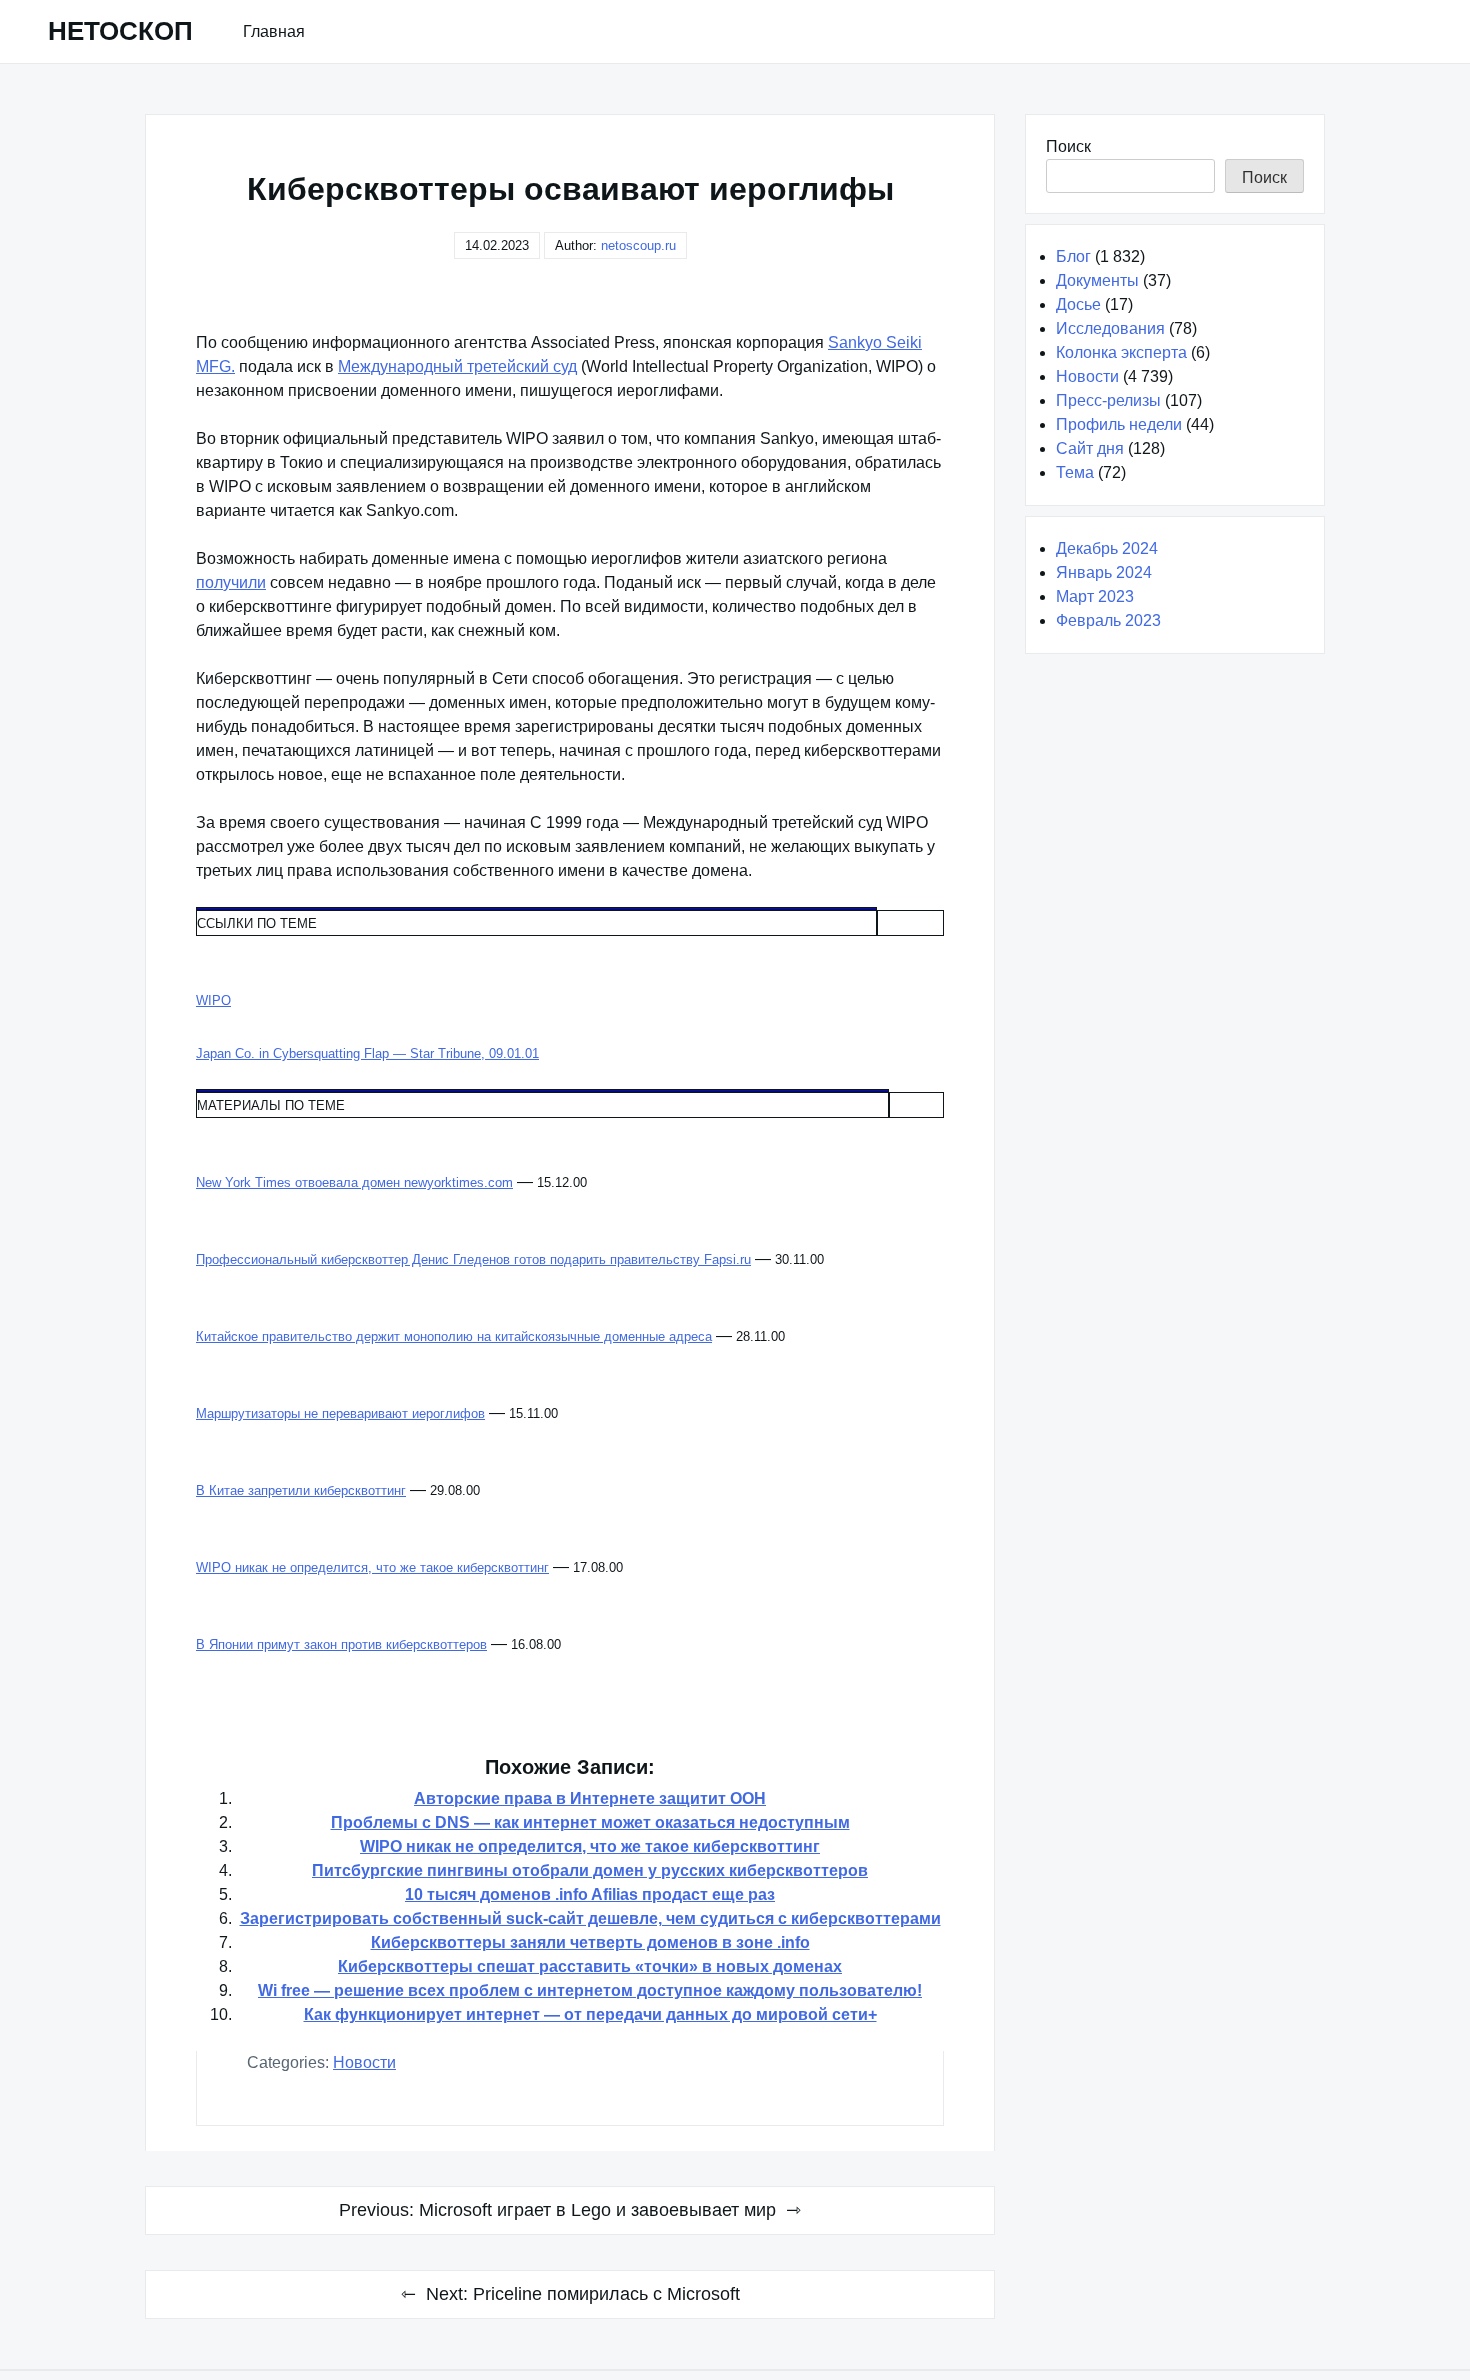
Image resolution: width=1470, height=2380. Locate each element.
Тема (1075, 472)
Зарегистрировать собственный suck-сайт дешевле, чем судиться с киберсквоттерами (590, 1918)
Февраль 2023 (1108, 620)
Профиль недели (1119, 424)
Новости (364, 2062)
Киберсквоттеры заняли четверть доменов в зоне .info (590, 1942)
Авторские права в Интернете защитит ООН (590, 1798)
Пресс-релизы (1108, 400)
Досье (1078, 304)
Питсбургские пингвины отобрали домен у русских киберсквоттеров (590, 1870)
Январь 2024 (1104, 572)
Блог (1073, 256)
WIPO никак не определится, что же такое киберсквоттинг (590, 1846)
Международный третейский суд (457, 366)
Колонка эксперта (1121, 352)
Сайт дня (1090, 448)
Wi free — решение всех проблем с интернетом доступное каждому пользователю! (590, 1990)
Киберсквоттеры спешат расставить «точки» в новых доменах (590, 1966)
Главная (274, 31)
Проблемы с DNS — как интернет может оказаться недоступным (590, 1822)
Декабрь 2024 (1107, 548)
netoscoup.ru (638, 245)
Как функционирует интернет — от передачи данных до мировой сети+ (590, 2014)
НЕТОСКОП (120, 31)
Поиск (1068, 146)
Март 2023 (1095, 596)
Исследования (1110, 328)
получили (231, 582)
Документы (1097, 280)
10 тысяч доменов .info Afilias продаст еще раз (590, 1894)
